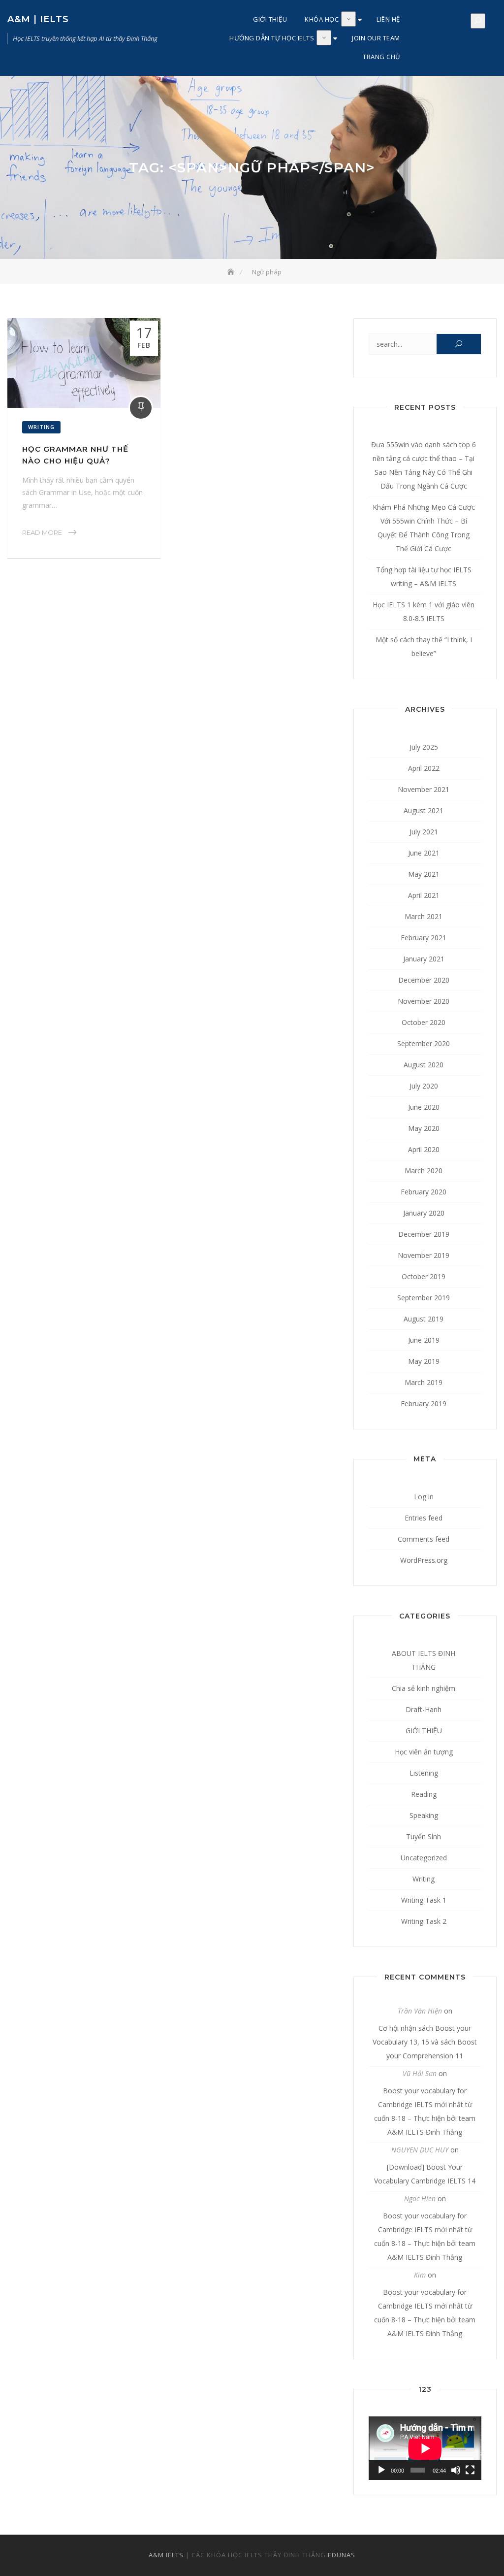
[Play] (381, 2470)
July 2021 (424, 832)
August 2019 (424, 1319)
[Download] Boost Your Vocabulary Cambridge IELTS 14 (425, 2174)
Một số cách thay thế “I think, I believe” (424, 646)
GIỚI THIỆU (270, 19)
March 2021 (424, 916)
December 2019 (424, 1234)
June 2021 (424, 853)
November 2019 (424, 1255)
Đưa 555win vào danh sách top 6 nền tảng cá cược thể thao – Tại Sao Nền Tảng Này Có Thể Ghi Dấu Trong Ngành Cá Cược (424, 465)
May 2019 (424, 1361)
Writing (41, 427)
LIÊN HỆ (388, 19)
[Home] (232, 272)
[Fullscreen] (470, 2470)
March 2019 (424, 1382)
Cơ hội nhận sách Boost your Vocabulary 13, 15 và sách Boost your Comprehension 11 (425, 2042)
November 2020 (424, 1001)
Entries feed (424, 1518)
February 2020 (424, 1192)
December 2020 (424, 980)
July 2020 (424, 1086)
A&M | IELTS (38, 19)
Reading (424, 1794)
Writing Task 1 (424, 1900)
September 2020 (424, 1043)
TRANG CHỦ (381, 57)
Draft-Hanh (424, 1709)
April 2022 (424, 768)
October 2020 (424, 1022)
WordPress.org (424, 1560)
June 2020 (424, 1107)
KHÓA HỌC (322, 19)
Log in (424, 1497)
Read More (42, 532)
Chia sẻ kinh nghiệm (424, 1688)
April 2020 (424, 1149)
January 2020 (424, 1213)
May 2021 (424, 874)
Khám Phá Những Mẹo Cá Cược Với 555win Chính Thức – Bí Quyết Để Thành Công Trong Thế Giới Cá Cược (424, 528)
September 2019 (424, 1298)
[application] (425, 2448)
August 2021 (424, 810)
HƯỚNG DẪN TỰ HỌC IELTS (272, 38)
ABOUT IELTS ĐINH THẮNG (424, 1660)
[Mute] (456, 2470)
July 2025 (424, 747)
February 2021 (424, 938)
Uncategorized (424, 1858)
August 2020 (424, 1065)
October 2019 (424, 1276)
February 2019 (424, 1404)
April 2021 (424, 895)
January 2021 (424, 959)
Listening (424, 1773)
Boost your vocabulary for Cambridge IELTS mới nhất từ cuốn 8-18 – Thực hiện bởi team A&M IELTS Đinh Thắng (425, 2111)
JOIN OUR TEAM (376, 38)
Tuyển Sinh (424, 1836)
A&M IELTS (166, 2555)
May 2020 (424, 1128)
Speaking (424, 1815)
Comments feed (424, 1539)
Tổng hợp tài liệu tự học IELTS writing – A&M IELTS (424, 577)
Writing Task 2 (424, 1921)
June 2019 (424, 1340)
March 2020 (424, 1171)
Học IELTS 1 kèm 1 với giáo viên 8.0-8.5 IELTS (424, 611)
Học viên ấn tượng (424, 1752)
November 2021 (424, 789)
